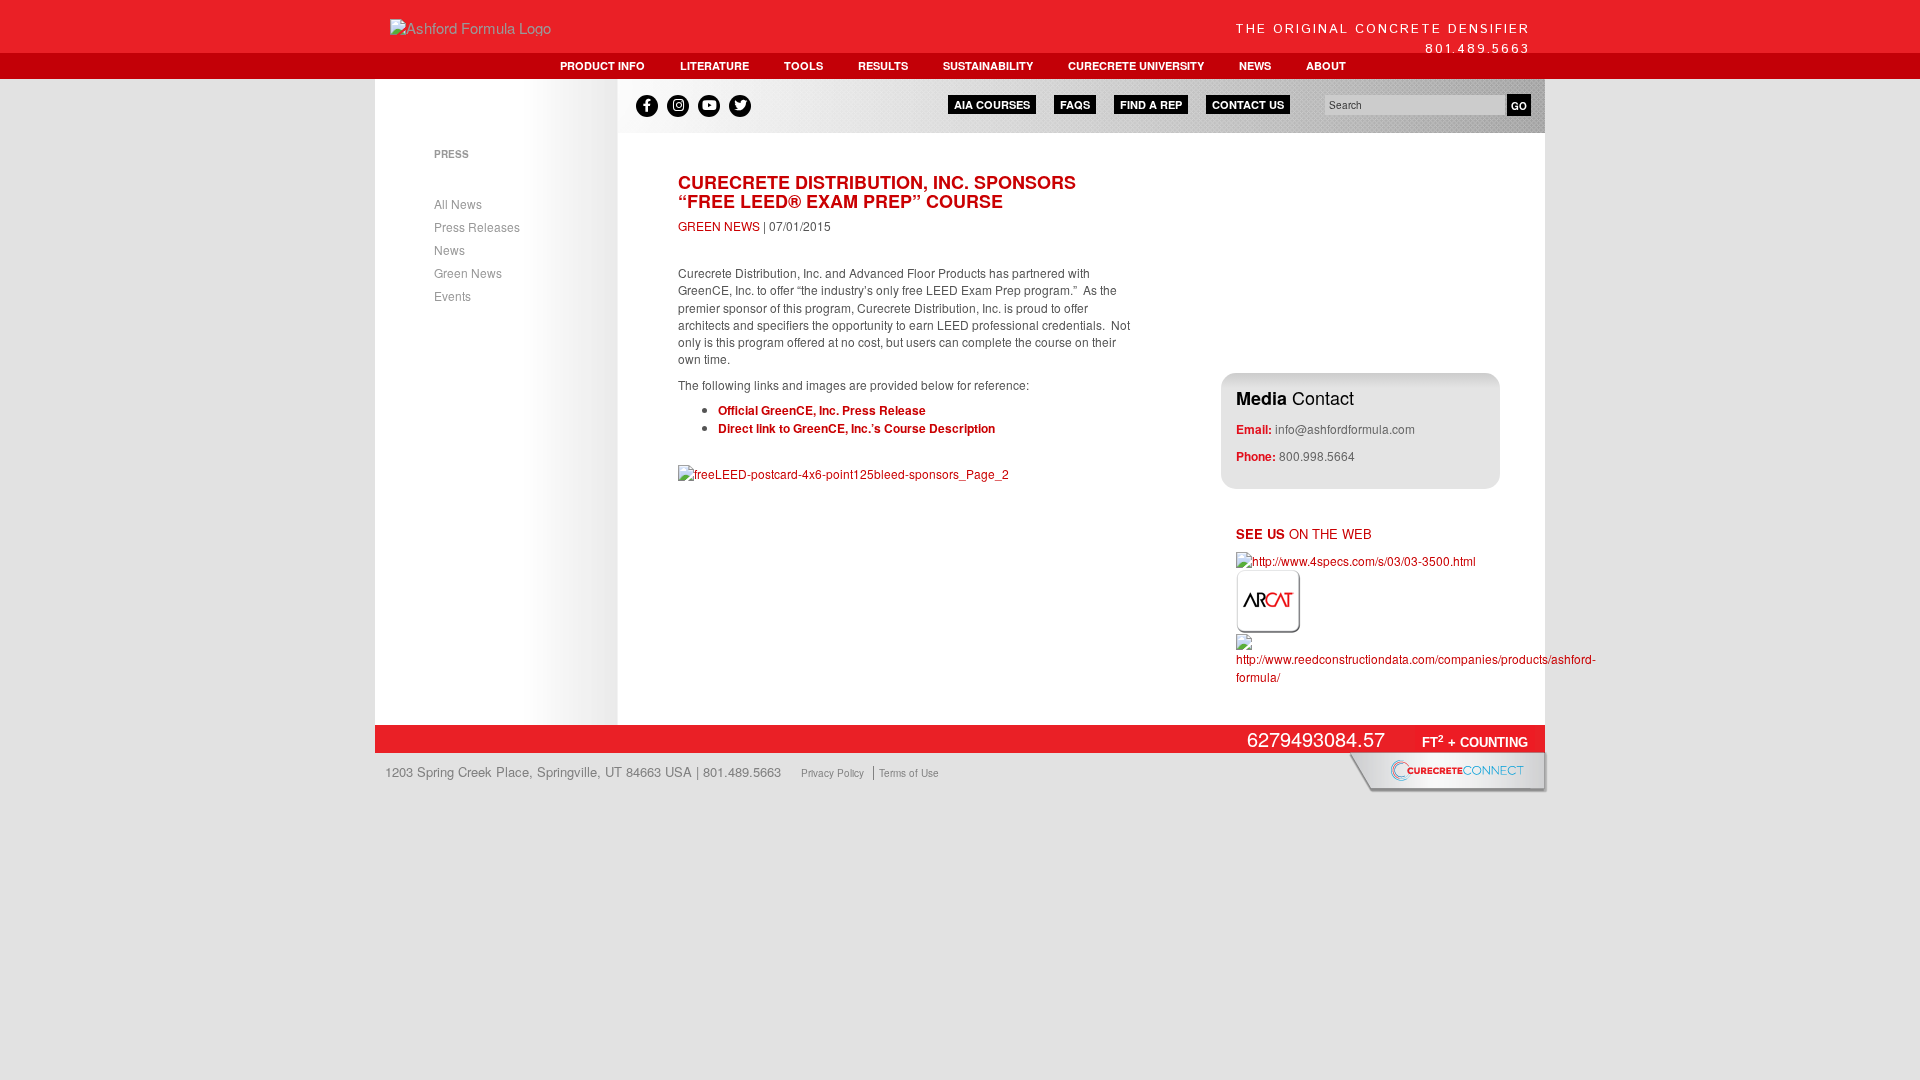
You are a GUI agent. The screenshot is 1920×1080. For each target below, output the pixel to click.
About (1326, 65)
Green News (468, 272)
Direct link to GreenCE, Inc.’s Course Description (856, 428)
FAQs (1075, 104)
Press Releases (477, 226)
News (1255, 65)
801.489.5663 (1477, 49)
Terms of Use (909, 773)
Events (452, 295)
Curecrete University (1136, 65)
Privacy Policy (832, 773)
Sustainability (988, 65)
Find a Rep (1151, 104)
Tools (803, 65)
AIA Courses (992, 104)
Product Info (602, 65)
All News (458, 203)
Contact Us (1248, 104)
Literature (714, 65)
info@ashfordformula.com (1345, 428)
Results (883, 65)
